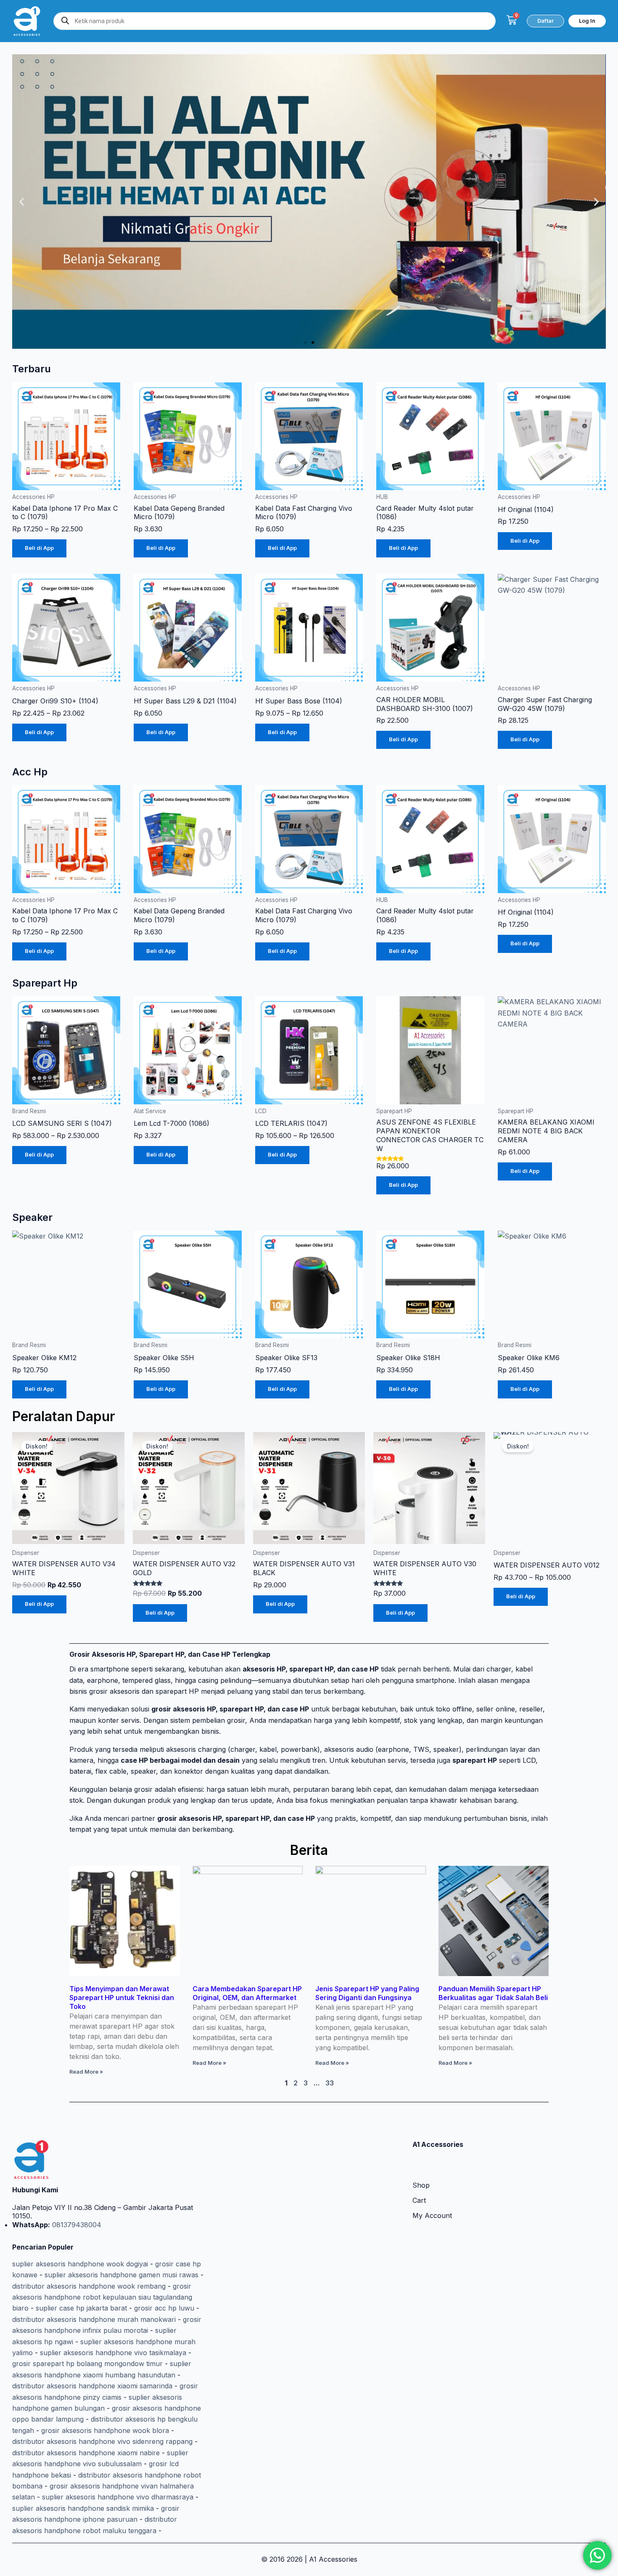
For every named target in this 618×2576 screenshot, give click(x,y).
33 (330, 2083)
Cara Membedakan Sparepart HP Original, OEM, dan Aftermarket (247, 1993)
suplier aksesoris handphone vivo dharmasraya (118, 2497)
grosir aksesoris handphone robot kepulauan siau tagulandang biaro (102, 2297)
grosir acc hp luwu (164, 2308)
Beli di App (39, 548)
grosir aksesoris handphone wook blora (105, 2430)
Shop (421, 2185)
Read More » (86, 2072)
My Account (432, 2215)
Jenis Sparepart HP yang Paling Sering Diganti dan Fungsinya (367, 1993)
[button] (22, 202)
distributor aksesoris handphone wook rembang (89, 2286)
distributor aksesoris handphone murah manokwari (94, 2319)
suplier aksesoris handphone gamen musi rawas (121, 2275)
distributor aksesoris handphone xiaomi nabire (86, 2453)
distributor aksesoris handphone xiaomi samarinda (92, 2386)
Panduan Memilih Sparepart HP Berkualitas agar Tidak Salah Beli (493, 1993)
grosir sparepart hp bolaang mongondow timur (87, 2364)
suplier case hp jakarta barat (81, 2308)
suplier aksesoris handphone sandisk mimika (83, 2508)
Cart (419, 2200)
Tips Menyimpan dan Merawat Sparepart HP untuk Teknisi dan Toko (122, 1998)
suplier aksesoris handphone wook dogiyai (80, 2264)
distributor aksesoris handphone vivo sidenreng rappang (102, 2441)
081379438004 (76, 2225)
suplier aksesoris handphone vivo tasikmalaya (113, 2353)
